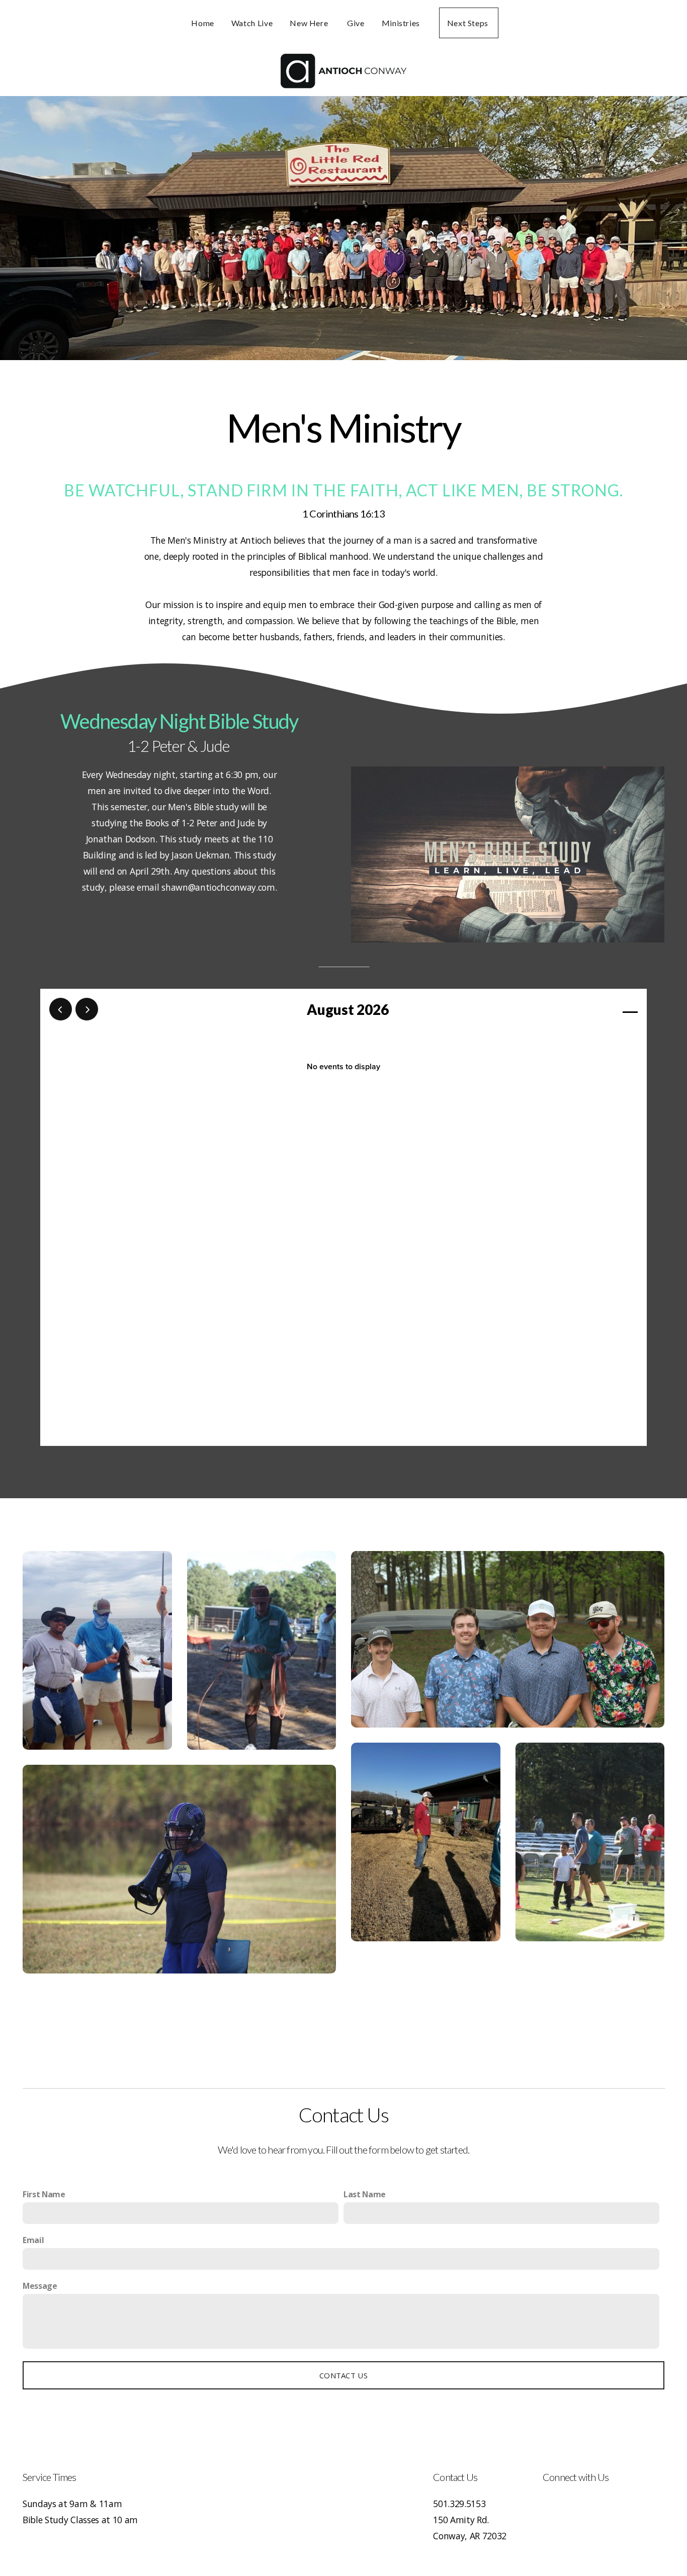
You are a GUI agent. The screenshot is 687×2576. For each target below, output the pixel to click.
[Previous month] (61, 1009)
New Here (310, 23)
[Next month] (87, 1009)
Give (356, 23)
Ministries (402, 23)
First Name (44, 2194)
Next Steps (469, 23)
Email (33, 2240)
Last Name (365, 2194)
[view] (601, 1010)
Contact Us (343, 2375)
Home (203, 23)
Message (40, 2286)
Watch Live (252, 23)
